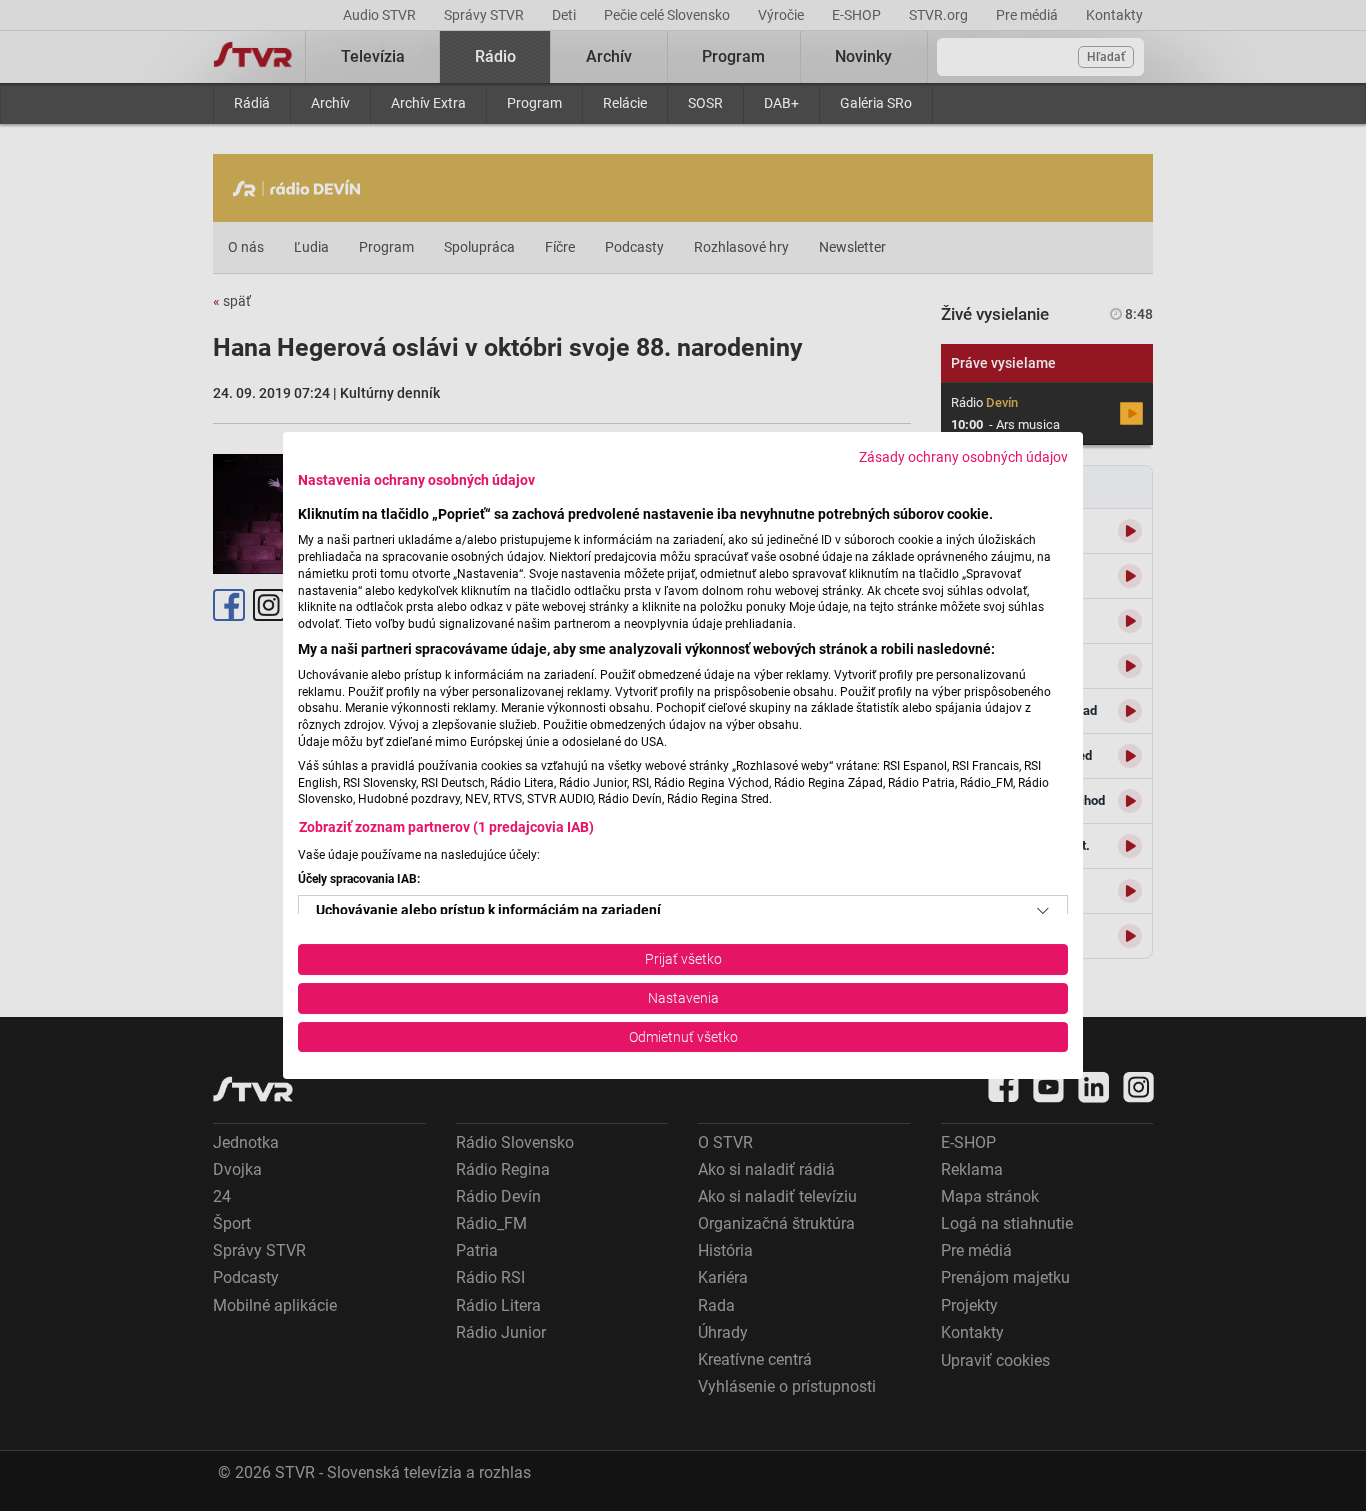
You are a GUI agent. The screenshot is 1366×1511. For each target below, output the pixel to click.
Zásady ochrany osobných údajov (963, 457)
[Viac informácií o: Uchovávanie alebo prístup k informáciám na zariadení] (1043, 911)
